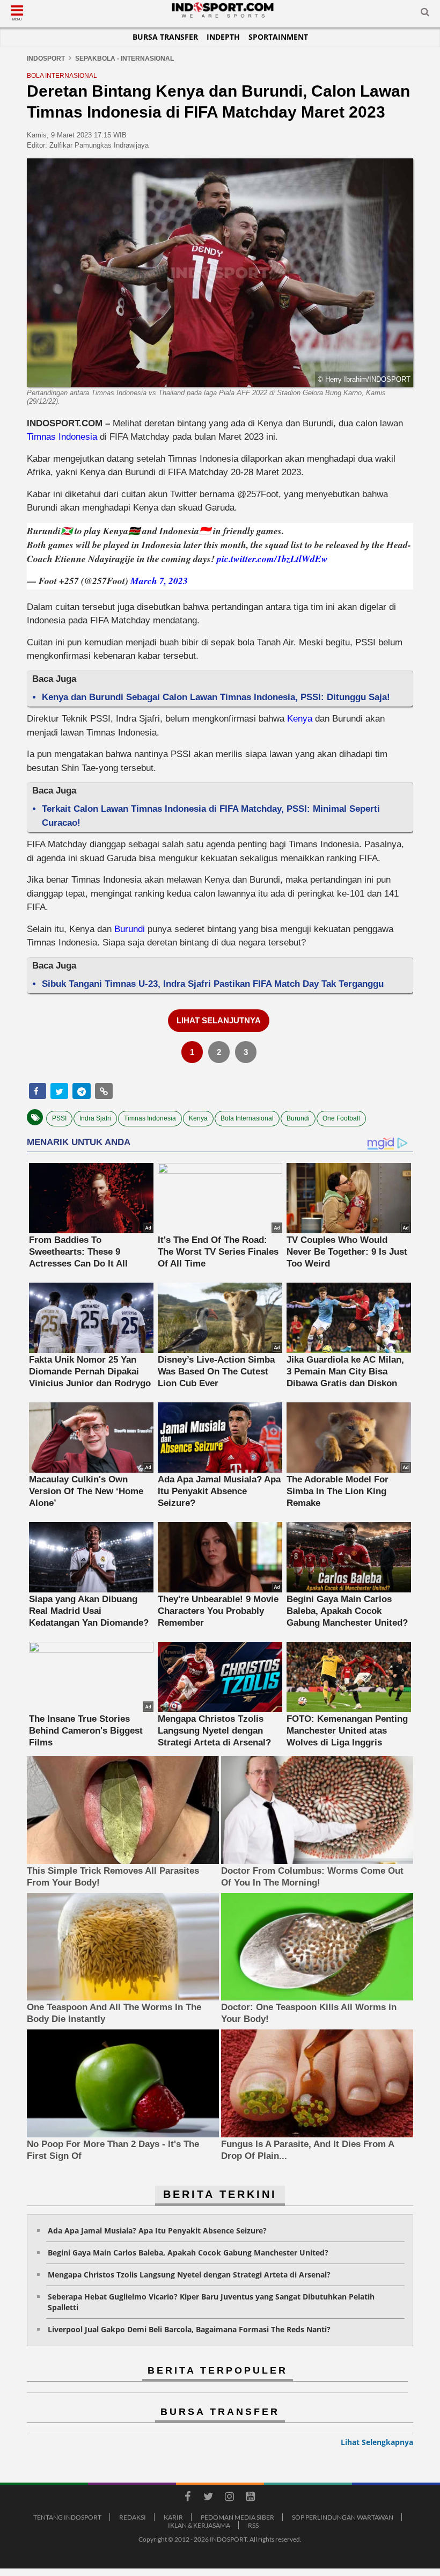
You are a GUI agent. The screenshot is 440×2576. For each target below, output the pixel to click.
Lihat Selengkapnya (377, 2442)
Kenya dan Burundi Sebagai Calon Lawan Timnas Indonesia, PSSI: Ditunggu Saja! (216, 697)
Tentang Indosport (67, 2517)
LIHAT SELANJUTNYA (219, 1020)
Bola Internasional (247, 1118)
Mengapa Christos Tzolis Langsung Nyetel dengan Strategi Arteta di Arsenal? (189, 2275)
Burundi (130, 929)
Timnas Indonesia (62, 437)
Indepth (223, 37)
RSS (253, 2525)
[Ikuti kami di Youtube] (250, 2498)
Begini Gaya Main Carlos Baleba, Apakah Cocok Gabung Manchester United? (188, 2253)
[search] (425, 14)
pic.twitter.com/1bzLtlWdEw (272, 559)
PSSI (59, 1118)
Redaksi (133, 2517)
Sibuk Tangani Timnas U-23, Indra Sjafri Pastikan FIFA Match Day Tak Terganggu (213, 984)
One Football (341, 1118)
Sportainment (278, 37)
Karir (173, 2517)
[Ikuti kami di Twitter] (208, 2498)
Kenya (300, 719)
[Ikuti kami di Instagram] (229, 2498)
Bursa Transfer (165, 37)
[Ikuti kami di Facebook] (187, 2498)
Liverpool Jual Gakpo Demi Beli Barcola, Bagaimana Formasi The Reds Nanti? (189, 2329)
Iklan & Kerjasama (199, 2525)
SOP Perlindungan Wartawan (343, 2517)
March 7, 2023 (159, 581)
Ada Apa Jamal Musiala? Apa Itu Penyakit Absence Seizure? (157, 2231)
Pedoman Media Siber (237, 2517)
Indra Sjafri (95, 1118)
